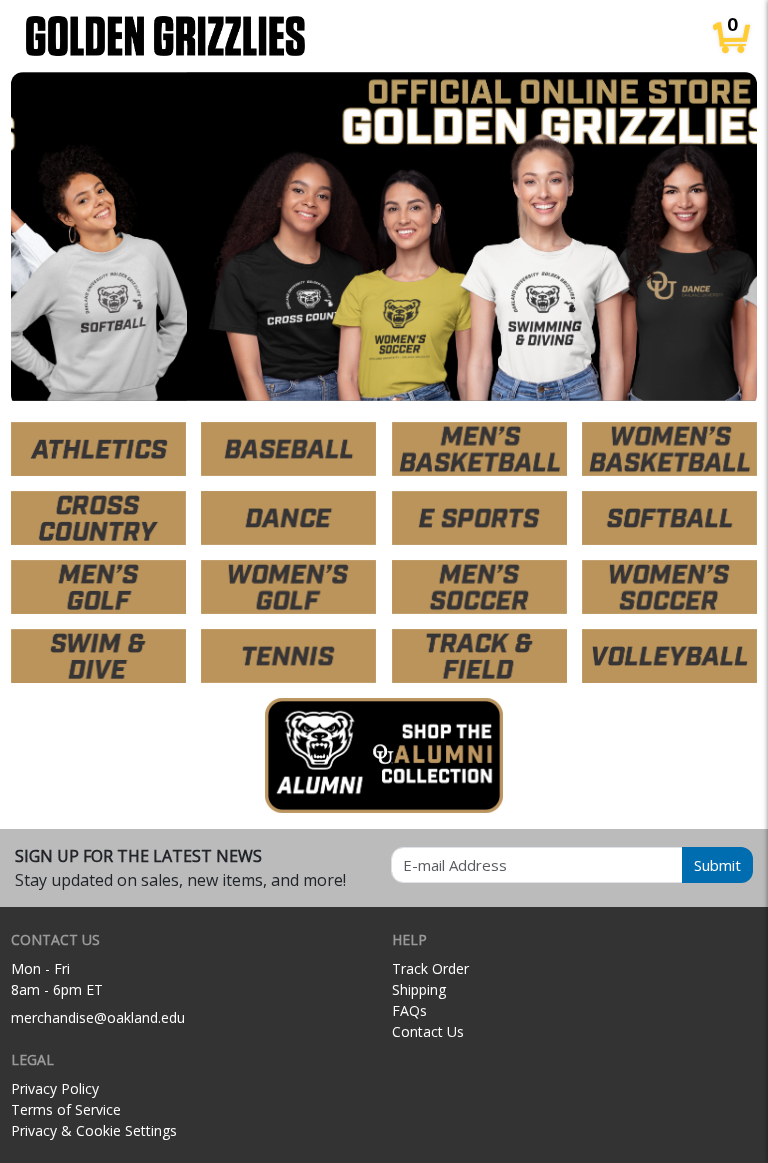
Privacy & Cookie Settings (94, 1130)
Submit (717, 865)
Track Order (430, 968)
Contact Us (428, 1031)
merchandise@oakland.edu (98, 1017)
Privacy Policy (55, 1088)
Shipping (419, 989)
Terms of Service (66, 1109)
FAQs (409, 1010)
